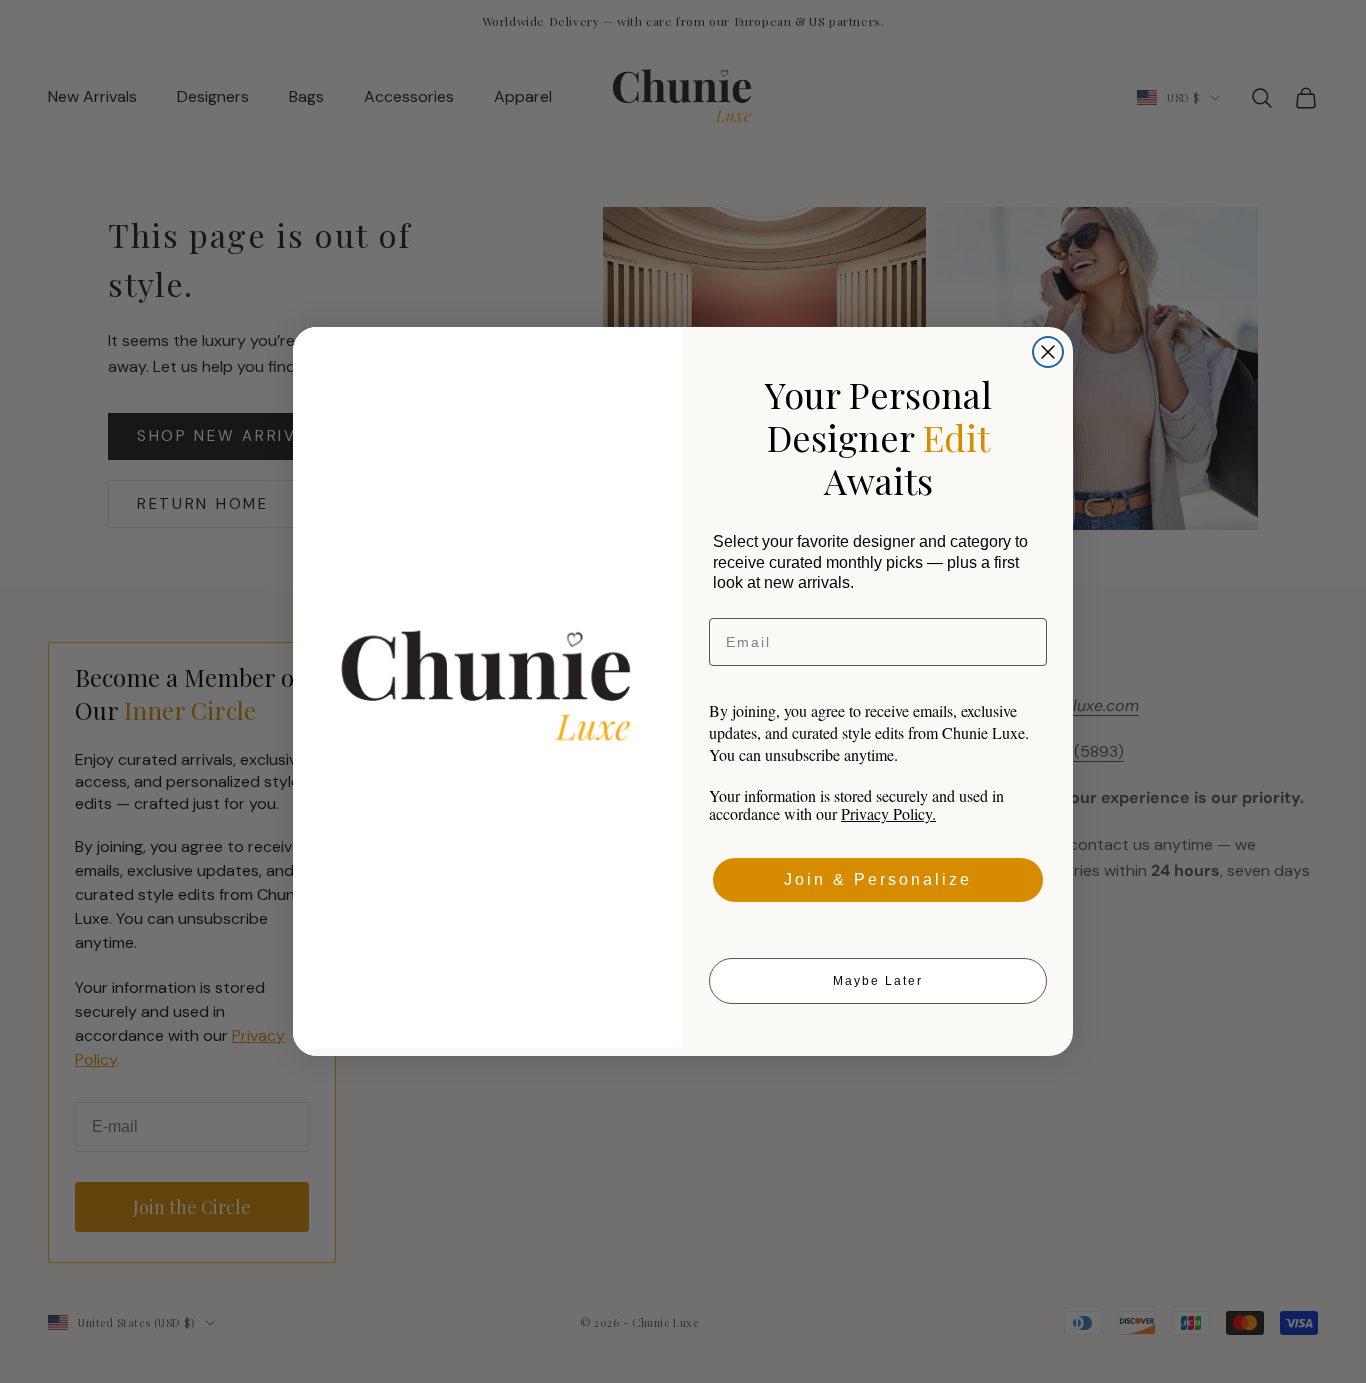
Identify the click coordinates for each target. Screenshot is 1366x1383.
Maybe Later (878, 981)
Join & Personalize (878, 879)
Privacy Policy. (888, 813)
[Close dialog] (1048, 352)
